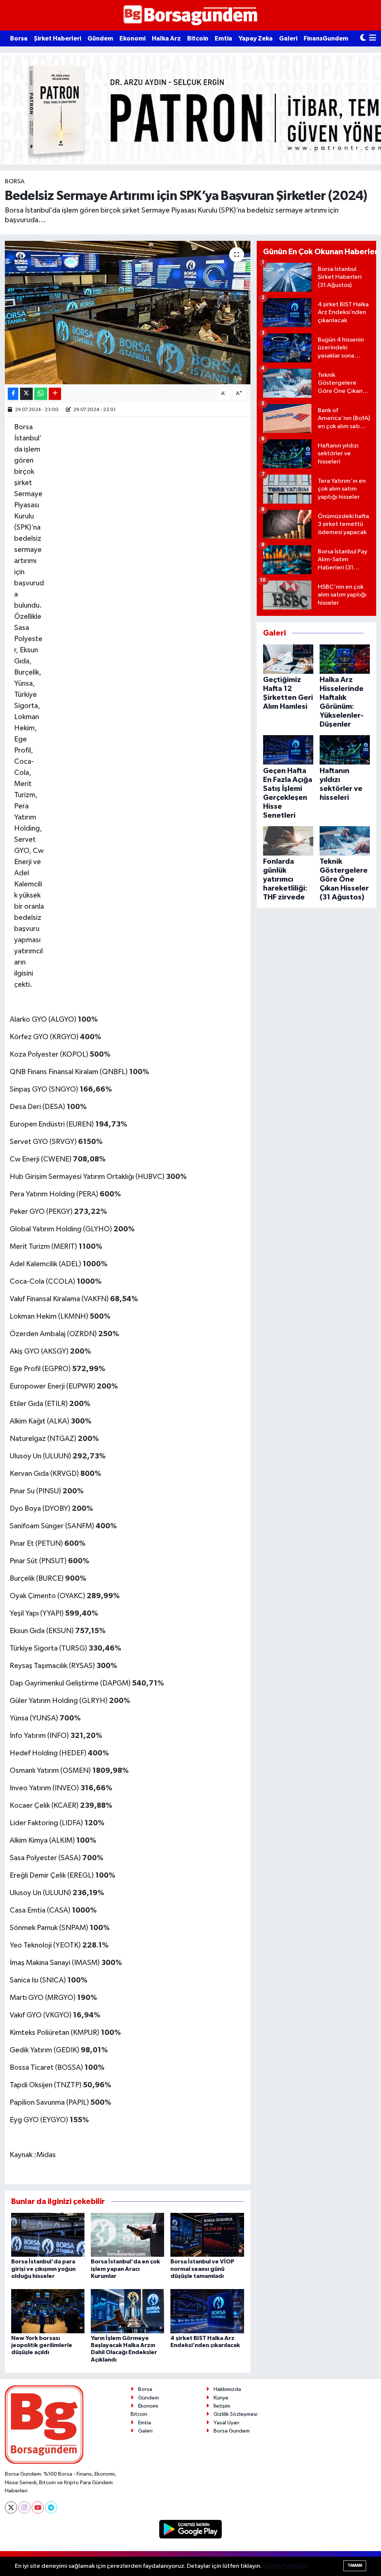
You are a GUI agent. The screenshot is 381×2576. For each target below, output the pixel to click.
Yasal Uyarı (226, 2423)
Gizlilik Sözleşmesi (236, 2414)
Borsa (19, 38)
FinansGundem (326, 38)
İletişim (222, 2406)
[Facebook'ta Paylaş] (13, 394)
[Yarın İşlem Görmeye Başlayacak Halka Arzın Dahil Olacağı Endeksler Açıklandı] (127, 2311)
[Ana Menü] (373, 38)
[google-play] (191, 2529)
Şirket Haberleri (57, 38)
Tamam (355, 2565)
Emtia (223, 38)
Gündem (100, 38)
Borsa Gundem (232, 2431)
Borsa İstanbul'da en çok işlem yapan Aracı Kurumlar (125, 2269)
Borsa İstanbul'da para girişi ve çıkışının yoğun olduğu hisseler (43, 2269)
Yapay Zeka (256, 38)
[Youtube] (38, 2507)
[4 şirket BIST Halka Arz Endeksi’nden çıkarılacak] (207, 2311)
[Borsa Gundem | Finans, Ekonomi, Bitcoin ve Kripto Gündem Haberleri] (190, 15)
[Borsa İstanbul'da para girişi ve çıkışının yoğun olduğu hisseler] (48, 2235)
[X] (11, 2507)
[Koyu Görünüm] (363, 38)
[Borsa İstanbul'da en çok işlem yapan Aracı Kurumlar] (127, 2235)
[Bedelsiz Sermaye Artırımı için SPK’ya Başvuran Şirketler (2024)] (128, 313)
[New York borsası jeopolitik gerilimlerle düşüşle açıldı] (48, 2311)
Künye (221, 2398)
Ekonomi (132, 38)
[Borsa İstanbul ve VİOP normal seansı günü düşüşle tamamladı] (207, 2235)
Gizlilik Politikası (285, 2566)
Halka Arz (166, 38)
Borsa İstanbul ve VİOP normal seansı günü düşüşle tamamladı (202, 2269)
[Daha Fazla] (55, 394)
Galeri (288, 38)
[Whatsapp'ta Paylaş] (41, 394)
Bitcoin (198, 38)
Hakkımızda (227, 2389)
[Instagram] (24, 2507)
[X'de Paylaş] (26, 394)
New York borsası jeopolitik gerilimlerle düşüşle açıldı (42, 2345)
